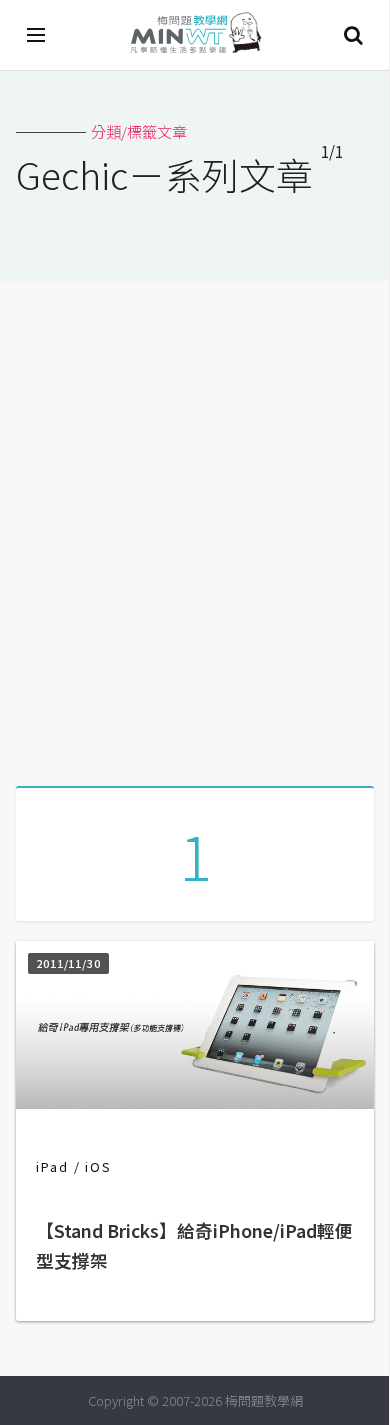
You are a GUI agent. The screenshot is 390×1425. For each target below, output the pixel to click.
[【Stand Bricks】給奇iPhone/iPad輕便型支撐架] (195, 1102)
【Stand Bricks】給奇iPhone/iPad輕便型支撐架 (194, 1245)
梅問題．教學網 (195, 35)
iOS (98, 1166)
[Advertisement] (195, 526)
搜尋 (353, 35)
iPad (52, 1166)
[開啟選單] (37, 35)
